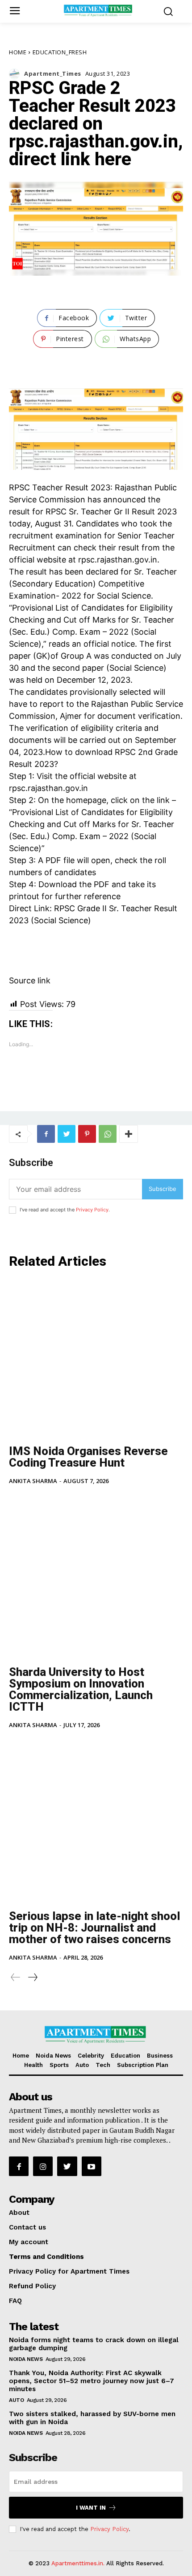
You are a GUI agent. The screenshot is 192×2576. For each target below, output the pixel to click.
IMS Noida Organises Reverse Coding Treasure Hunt (88, 1457)
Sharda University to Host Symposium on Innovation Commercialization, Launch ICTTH (81, 1689)
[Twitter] (67, 1134)
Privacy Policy (92, 1210)
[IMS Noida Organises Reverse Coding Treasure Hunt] (96, 1358)
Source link (30, 980)
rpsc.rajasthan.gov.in (118, 560)
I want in (91, 2508)
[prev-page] (16, 1977)
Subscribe (163, 1189)
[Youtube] (92, 2166)
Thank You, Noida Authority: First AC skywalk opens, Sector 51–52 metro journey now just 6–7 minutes (92, 2381)
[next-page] (32, 1977)
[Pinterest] (87, 1134)
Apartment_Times (53, 74)
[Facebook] (46, 1134)
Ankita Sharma (33, 1481)
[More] (129, 1134)
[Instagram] (43, 2166)
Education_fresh (60, 52)
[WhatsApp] (108, 1134)
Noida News (26, 2359)
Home (18, 52)
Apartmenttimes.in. (78, 2563)
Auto (16, 2400)
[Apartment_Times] (17, 74)
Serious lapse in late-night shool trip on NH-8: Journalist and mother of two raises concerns (94, 1928)
